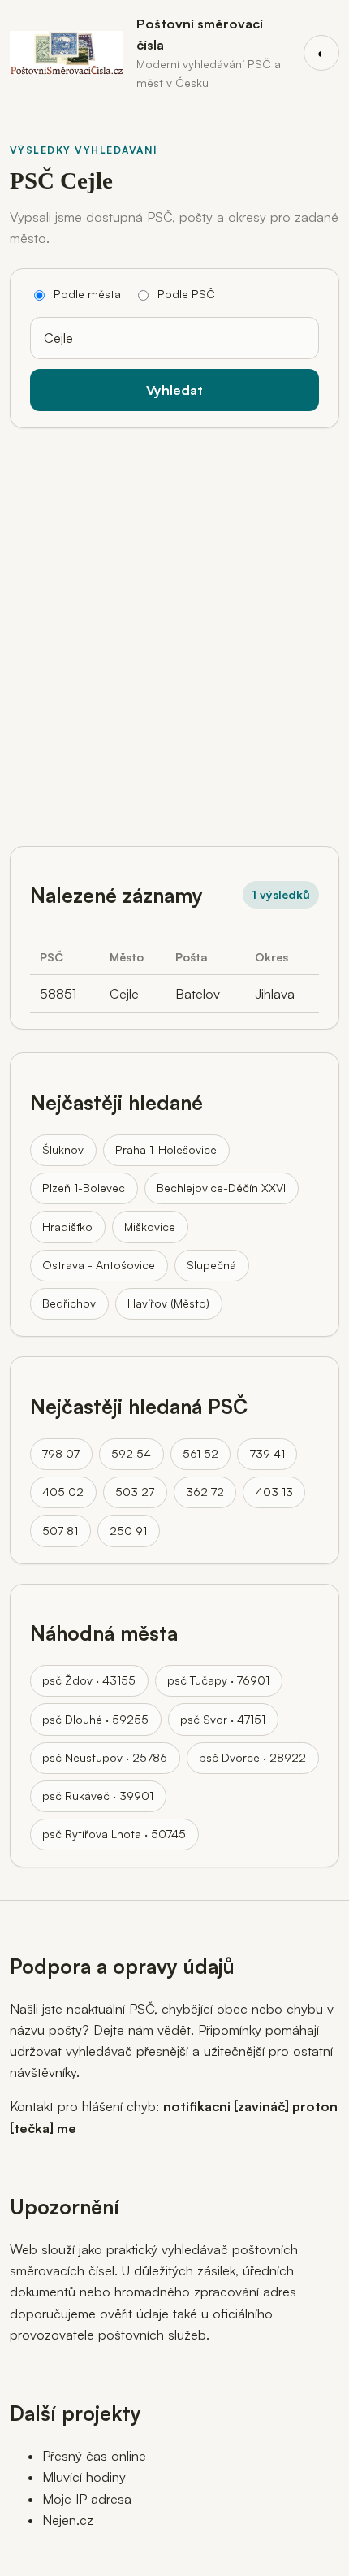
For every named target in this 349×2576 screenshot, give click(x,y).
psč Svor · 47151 (223, 1719)
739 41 (267, 1453)
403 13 (274, 1492)
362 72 (205, 1492)
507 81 (60, 1531)
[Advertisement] (174, 631)
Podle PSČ (186, 294)
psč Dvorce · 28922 (252, 1757)
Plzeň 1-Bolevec (84, 1188)
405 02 (63, 1492)
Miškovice (150, 1227)
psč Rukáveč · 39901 (98, 1795)
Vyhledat (174, 390)
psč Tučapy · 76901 (218, 1680)
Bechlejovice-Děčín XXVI (221, 1188)
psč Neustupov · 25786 (105, 1757)
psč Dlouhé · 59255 (95, 1719)
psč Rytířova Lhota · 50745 (114, 1834)
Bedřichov (69, 1303)
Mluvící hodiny (84, 2477)
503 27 (135, 1492)
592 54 (131, 1453)
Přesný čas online (94, 2456)
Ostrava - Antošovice (99, 1265)
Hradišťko (67, 1227)
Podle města (87, 294)
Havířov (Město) (168, 1303)
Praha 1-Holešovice (166, 1149)
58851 (58, 994)
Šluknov (63, 1149)
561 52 (200, 1453)
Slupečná (211, 1265)
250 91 (128, 1531)
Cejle (124, 994)
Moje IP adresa (87, 2499)
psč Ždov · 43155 (89, 1680)
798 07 (61, 1453)
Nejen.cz (68, 2520)
